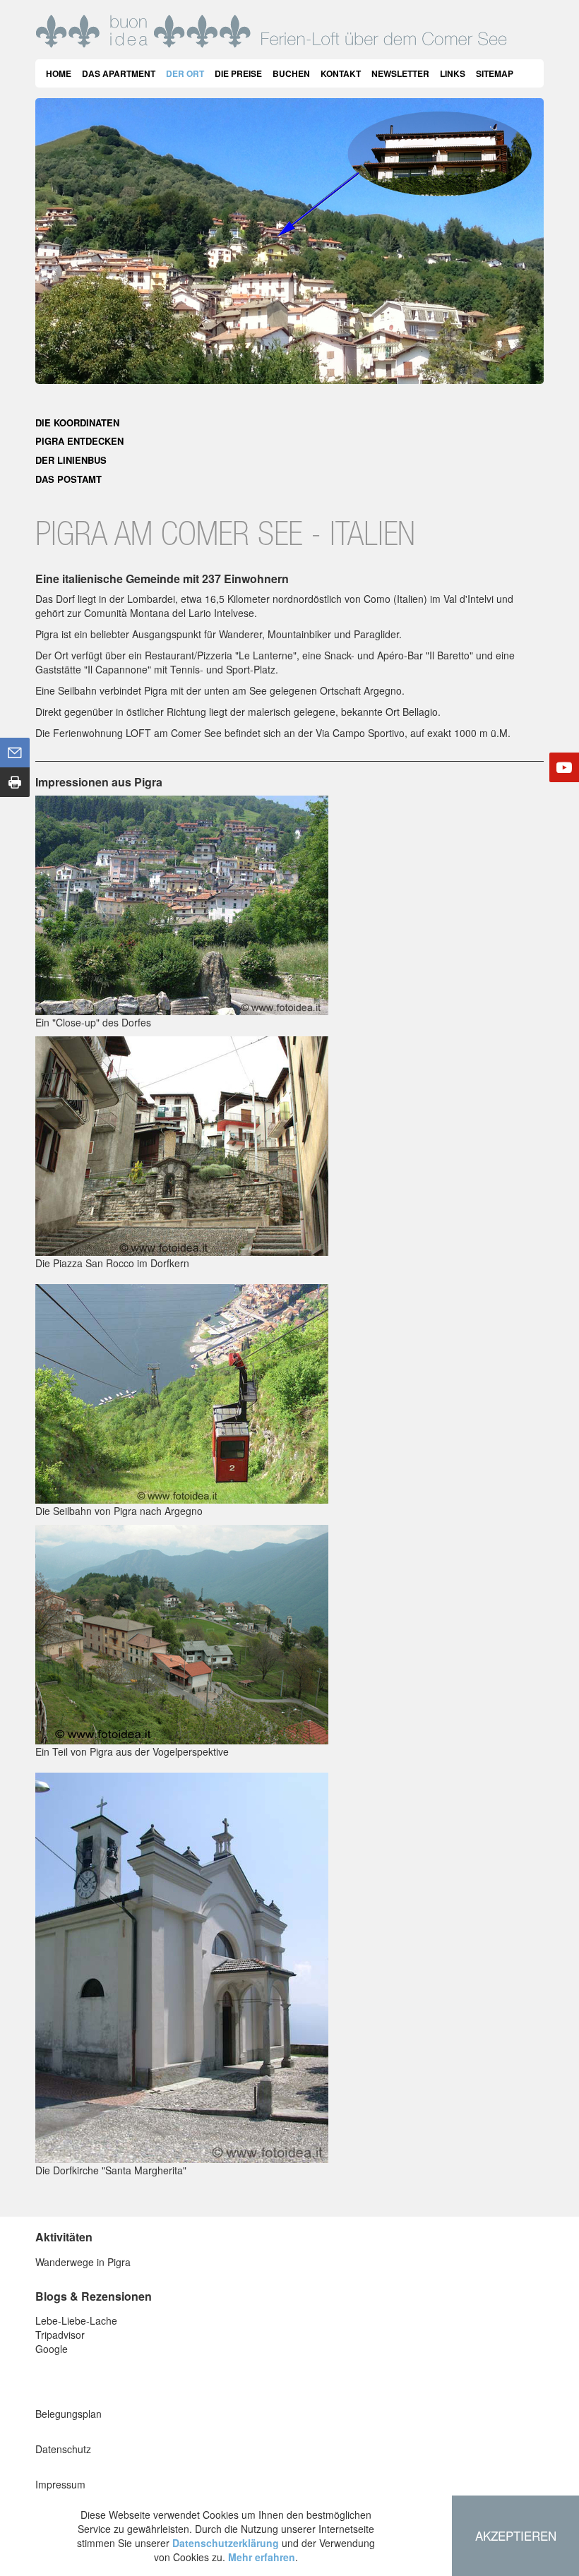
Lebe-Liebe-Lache (76, 2320)
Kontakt (341, 73)
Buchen (291, 73)
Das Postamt (68, 479)
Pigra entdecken (79, 441)
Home (59, 73)
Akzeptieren (516, 2535)
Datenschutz (63, 2449)
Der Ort (185, 73)
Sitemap (495, 73)
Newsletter (400, 73)
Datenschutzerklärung (226, 2543)
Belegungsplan (68, 2414)
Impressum (60, 2484)
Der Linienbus (71, 460)
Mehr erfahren (262, 2557)
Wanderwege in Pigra (83, 2262)
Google (52, 2349)
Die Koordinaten (77, 423)
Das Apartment (119, 73)
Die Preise (238, 73)
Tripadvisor (60, 2335)
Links (453, 73)
